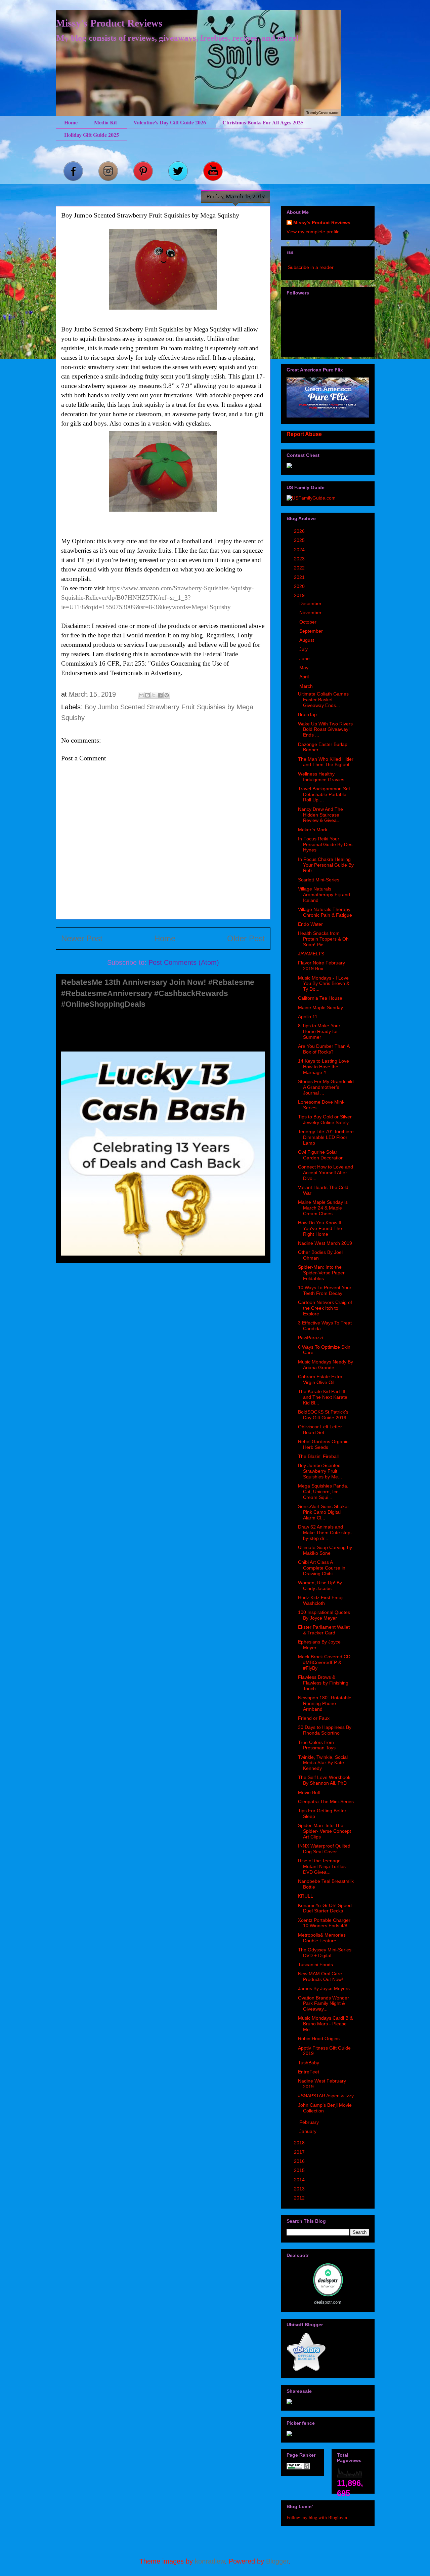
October (309, 622)
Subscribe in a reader (311, 267)
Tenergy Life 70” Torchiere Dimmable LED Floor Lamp (326, 1137)
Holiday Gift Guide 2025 (92, 135)
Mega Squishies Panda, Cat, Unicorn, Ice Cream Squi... (323, 1492)
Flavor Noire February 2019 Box (321, 966)
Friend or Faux (314, 1718)
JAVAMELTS (311, 954)
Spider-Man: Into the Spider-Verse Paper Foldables (321, 1273)
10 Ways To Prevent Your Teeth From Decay (325, 1290)
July (304, 649)
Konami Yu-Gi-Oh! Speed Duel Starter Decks (325, 1908)
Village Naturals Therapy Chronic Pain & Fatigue (325, 912)
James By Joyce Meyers (324, 1988)
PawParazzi (310, 1338)
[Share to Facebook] (160, 695)
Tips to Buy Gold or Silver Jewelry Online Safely (325, 1120)
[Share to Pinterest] (167, 695)
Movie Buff (309, 1792)
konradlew (210, 2561)
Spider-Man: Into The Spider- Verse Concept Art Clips (325, 1831)
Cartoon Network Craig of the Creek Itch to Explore (325, 1308)
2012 (300, 2198)
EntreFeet (309, 2072)
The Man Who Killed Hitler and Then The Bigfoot (326, 762)
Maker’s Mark (313, 830)
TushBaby (309, 2063)
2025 (300, 540)
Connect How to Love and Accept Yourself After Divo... (326, 1173)
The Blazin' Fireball (318, 1456)
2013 (300, 2189)
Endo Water (310, 924)
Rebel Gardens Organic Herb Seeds (323, 1444)
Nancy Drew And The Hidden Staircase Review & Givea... (320, 815)
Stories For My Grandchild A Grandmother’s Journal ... (326, 1087)
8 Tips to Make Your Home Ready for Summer (319, 1031)
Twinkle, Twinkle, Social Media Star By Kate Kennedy (323, 1763)
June (305, 659)
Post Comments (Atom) (184, 962)
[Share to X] (154, 695)
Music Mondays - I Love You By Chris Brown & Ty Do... (324, 984)
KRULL (306, 1896)
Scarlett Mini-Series (319, 880)
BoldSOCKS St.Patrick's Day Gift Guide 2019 (323, 1415)
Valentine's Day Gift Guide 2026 (170, 122)
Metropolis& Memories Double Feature (322, 1938)
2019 (300, 595)
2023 (300, 559)
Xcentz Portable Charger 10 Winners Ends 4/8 (324, 1923)
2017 (300, 2152)
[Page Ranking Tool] (298, 2468)
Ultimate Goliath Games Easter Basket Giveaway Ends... (323, 700)
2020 (300, 586)
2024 (300, 550)
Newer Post (82, 938)
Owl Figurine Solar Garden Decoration (321, 1155)
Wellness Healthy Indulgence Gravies (321, 777)
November (311, 612)
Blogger (277, 2561)
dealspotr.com (328, 2302)
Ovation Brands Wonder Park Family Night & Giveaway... (324, 2004)
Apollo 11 (308, 1017)
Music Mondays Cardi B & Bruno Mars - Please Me (325, 2024)
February (310, 2122)
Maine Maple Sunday (320, 1007)
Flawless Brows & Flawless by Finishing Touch (323, 1683)
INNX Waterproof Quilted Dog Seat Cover (324, 1849)
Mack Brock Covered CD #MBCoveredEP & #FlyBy (324, 1662)
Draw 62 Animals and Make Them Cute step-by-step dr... (325, 1533)
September (312, 631)
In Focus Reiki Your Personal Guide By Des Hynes (325, 844)
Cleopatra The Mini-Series (326, 1801)
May (305, 668)
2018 (300, 2143)
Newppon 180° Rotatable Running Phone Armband (325, 1703)
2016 (300, 2161)
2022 (300, 568)
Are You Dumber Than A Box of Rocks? (324, 1049)
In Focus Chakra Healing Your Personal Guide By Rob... (326, 865)
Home (71, 122)
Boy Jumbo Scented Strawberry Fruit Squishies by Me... (320, 1471)
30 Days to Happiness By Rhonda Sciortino (325, 1730)
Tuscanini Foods (315, 1965)
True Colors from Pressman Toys (317, 1745)
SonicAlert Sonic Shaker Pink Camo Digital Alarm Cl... (324, 1512)
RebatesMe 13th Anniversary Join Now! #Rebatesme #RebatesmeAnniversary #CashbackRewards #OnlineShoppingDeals (158, 993)
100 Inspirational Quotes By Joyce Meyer (324, 1615)
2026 (300, 531)
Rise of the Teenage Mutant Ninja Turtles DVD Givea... (322, 1866)
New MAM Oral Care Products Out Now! (320, 1976)
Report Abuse (304, 434)
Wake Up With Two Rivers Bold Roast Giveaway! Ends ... (325, 729)
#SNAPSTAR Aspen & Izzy (326, 2096)
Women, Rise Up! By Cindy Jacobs (320, 1586)
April (305, 677)
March (307, 686)
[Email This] (141, 695)
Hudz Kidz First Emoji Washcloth (321, 1600)
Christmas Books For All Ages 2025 (263, 122)
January (309, 2131)
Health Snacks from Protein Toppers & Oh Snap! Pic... (323, 939)
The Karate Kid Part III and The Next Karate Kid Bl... (323, 1397)
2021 (300, 577)
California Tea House (320, 998)
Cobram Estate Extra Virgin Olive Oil (320, 1379)
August (307, 640)
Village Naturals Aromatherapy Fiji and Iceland (324, 895)
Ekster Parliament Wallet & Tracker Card (324, 1630)
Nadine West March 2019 (325, 1243)
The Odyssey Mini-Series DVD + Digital (325, 1953)
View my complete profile (313, 232)
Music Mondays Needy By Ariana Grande (326, 1365)
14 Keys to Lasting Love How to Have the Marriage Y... (324, 1067)
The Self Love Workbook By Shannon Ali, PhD (324, 1780)
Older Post (246, 938)
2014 (300, 2180)
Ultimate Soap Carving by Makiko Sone (325, 1550)
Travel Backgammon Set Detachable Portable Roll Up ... (324, 794)
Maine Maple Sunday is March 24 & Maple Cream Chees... (323, 1208)
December (311, 603)
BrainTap (307, 714)
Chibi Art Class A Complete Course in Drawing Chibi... (322, 1568)
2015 (300, 2170)
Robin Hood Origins (319, 2038)
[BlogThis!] (147, 695)
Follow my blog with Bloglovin (317, 2517)
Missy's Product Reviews (109, 23)
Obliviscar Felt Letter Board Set (320, 1430)
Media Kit (105, 122)
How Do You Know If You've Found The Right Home (320, 1228)
